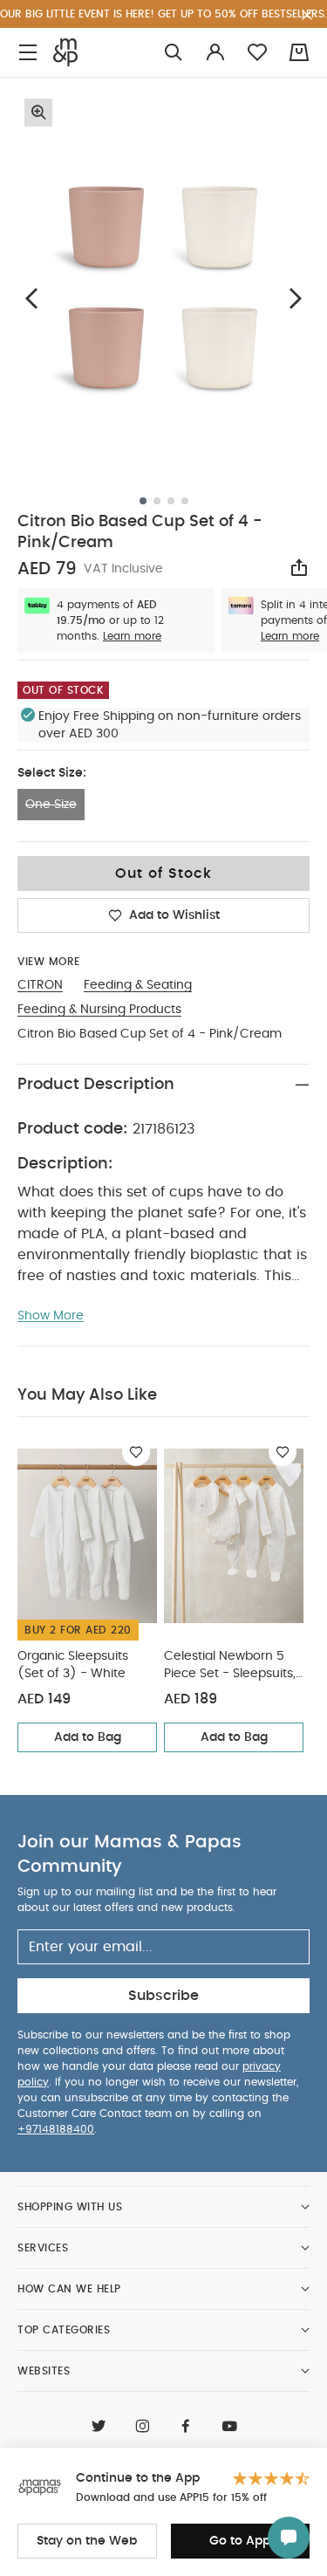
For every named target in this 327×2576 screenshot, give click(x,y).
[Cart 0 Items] (299, 52)
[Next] (296, 298)
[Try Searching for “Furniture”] (174, 53)
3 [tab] (171, 501)
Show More (51, 1316)
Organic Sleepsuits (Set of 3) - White (73, 1665)
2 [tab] (157, 501)
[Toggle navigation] (28, 53)
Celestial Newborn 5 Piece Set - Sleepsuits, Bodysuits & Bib (230, 1666)
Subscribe (163, 1996)
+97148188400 (56, 2129)
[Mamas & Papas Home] (65, 52)
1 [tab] (143, 501)
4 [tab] (185, 501)
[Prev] (31, 298)
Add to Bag (88, 1737)
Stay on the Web (87, 2541)
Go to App (240, 2541)
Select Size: (52, 773)
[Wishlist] (136, 1452)
